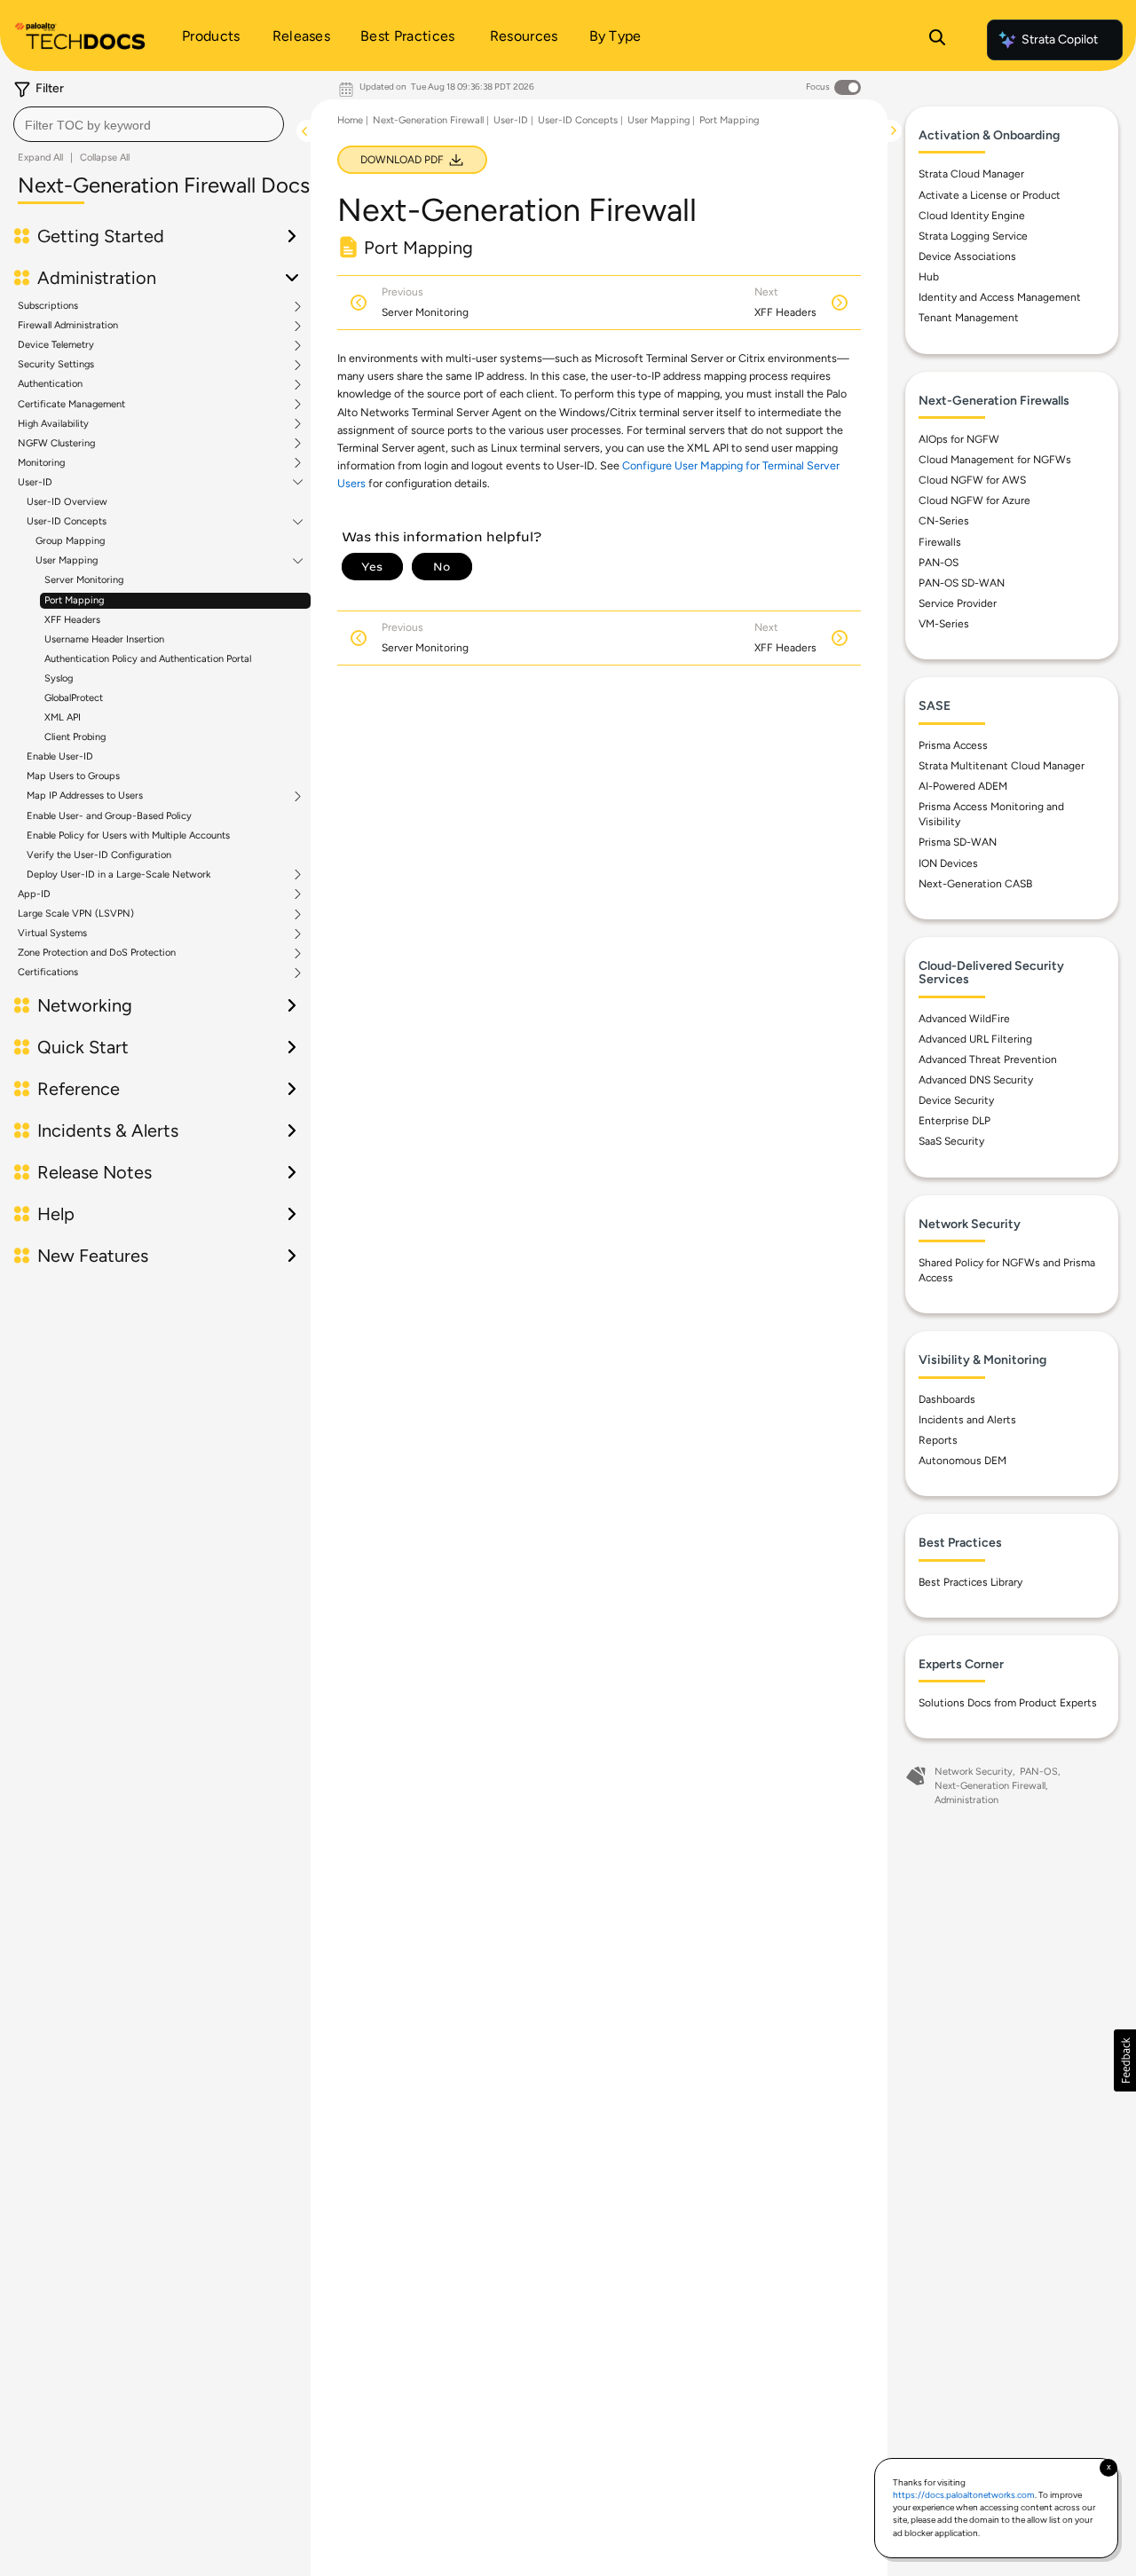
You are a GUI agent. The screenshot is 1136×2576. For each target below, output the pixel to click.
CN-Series (944, 521)
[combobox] (149, 124)
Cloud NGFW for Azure (974, 500)
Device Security (956, 1100)
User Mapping (67, 561)
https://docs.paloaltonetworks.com (964, 2495)
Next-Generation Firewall (428, 120)
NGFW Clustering (56, 444)
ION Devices (948, 863)
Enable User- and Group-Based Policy (109, 816)
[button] (1125, 2060)
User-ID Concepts (67, 522)
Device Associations (967, 256)
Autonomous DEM (962, 1461)
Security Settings (56, 365)
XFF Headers (72, 620)
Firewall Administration (68, 326)
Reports (938, 1440)
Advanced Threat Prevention (988, 1060)
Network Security (974, 1772)
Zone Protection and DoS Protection (97, 953)
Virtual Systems (52, 934)
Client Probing (75, 737)
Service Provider (958, 603)
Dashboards (947, 1399)
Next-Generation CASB (975, 884)
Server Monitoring (84, 580)
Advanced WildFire (964, 1019)
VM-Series (944, 624)
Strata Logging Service (973, 236)
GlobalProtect (74, 698)
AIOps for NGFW (959, 439)
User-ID (35, 483)
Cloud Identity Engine (972, 216)
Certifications (48, 973)
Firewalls (940, 542)
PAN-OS (939, 563)
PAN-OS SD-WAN (962, 583)
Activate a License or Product (990, 195)
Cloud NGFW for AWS (972, 480)
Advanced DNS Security (976, 1080)
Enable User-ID (60, 756)
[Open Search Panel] (937, 40)
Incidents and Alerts (967, 1420)
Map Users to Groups (73, 776)
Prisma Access (953, 745)
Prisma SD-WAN (958, 842)
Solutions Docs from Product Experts (1008, 1703)
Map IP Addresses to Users (85, 796)
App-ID (34, 894)
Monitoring (41, 463)
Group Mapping (70, 541)
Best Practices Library (970, 1582)
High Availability (53, 424)
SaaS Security (951, 1141)
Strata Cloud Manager (971, 174)
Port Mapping (74, 600)
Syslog (59, 678)
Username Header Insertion (104, 639)
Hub (929, 277)
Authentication (50, 384)
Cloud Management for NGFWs (995, 460)
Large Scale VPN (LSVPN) (76, 914)
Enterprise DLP (955, 1121)
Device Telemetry (56, 345)
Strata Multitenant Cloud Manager (1002, 766)
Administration (966, 1800)
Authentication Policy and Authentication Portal (148, 659)
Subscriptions (48, 306)
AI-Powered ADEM (963, 786)
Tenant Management (969, 318)
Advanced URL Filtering (975, 1039)
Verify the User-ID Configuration (99, 855)
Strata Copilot (1060, 39)
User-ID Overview (67, 502)
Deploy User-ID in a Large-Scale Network (118, 875)
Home (350, 120)
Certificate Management (71, 405)
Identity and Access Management (1000, 297)
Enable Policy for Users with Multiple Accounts (128, 835)
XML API (63, 717)
